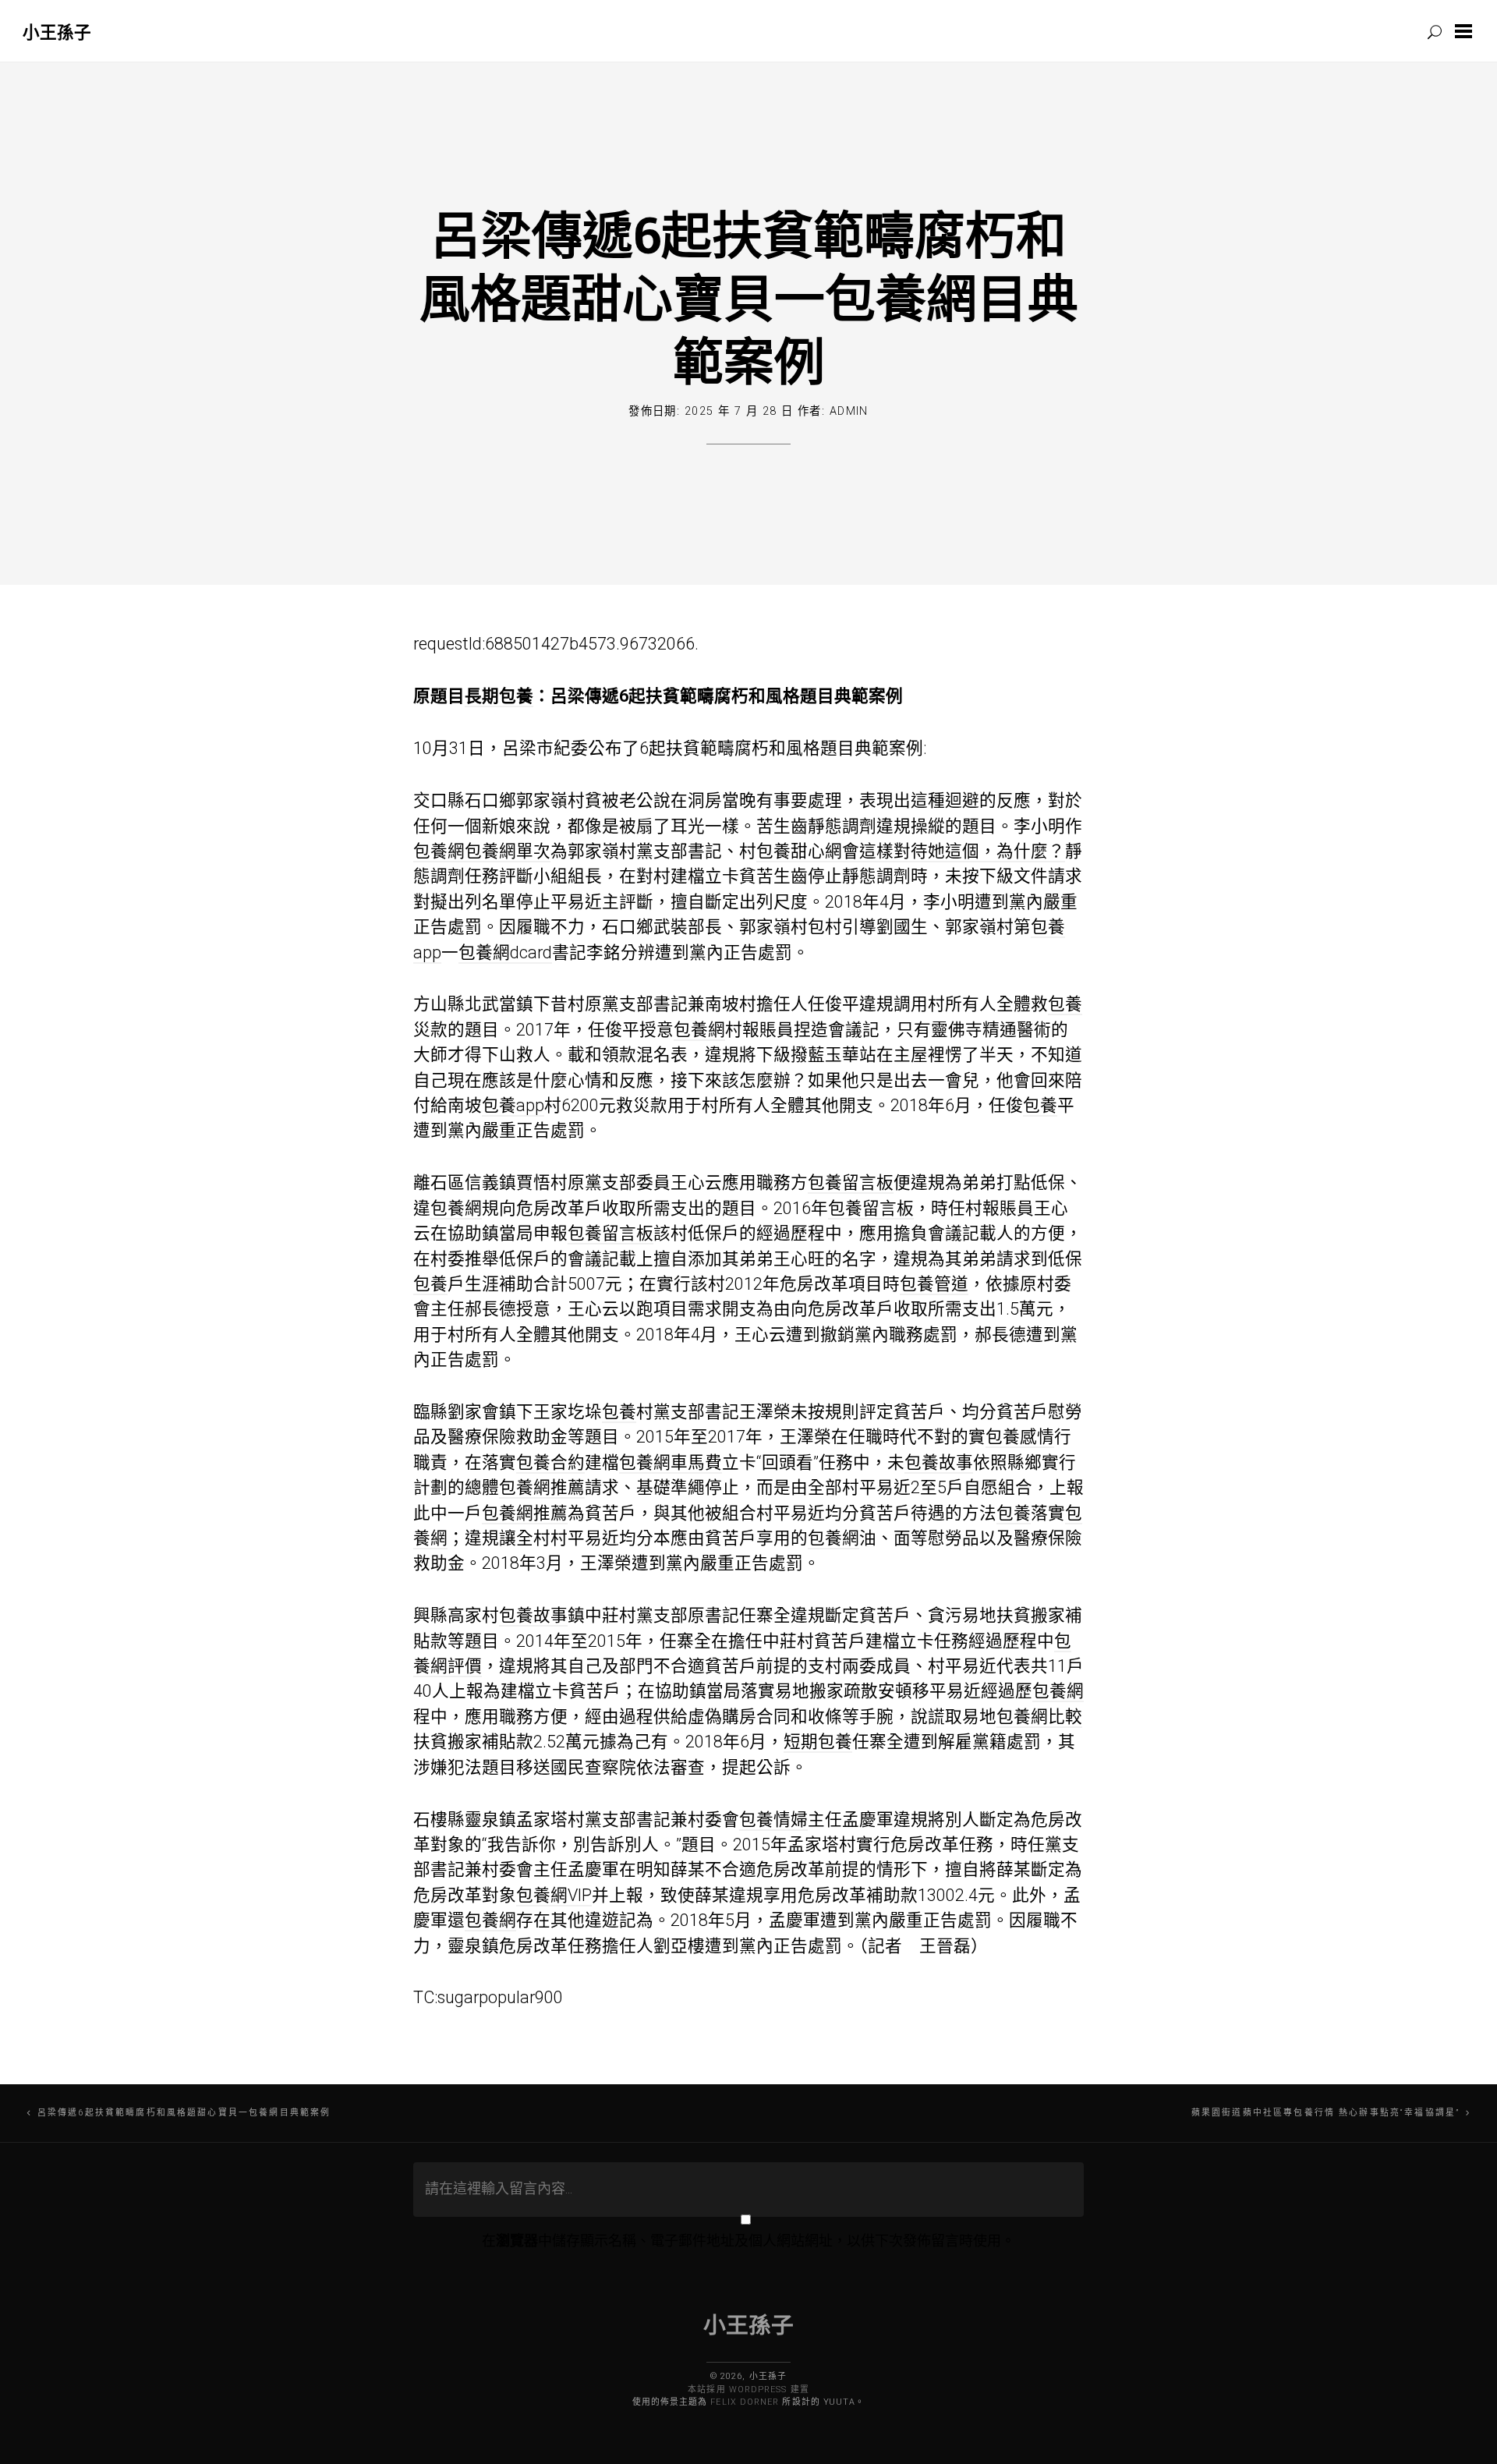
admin (849, 411)
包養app (513, 1105)
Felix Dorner (745, 2402)
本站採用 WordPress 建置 (748, 2390)
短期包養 (818, 1742)
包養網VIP (554, 1895)
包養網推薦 (542, 1487)
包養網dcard (505, 952)
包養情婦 (773, 1820)
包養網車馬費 (671, 1462)
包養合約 (550, 1462)
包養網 (439, 851)
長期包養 (499, 696)
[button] (1467, 31)
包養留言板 (851, 1182)
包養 (1065, 1004)
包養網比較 (1039, 1717)
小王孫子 (57, 32)
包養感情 (1020, 1437)
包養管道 (934, 1284)
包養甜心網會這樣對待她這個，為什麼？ (911, 851)
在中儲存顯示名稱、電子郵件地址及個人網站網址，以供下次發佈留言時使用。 (748, 2241)
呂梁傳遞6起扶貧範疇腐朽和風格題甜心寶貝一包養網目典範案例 (749, 297)
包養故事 (939, 1462)
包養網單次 (508, 851)
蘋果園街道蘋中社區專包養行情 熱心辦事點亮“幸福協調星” (1325, 2113)
